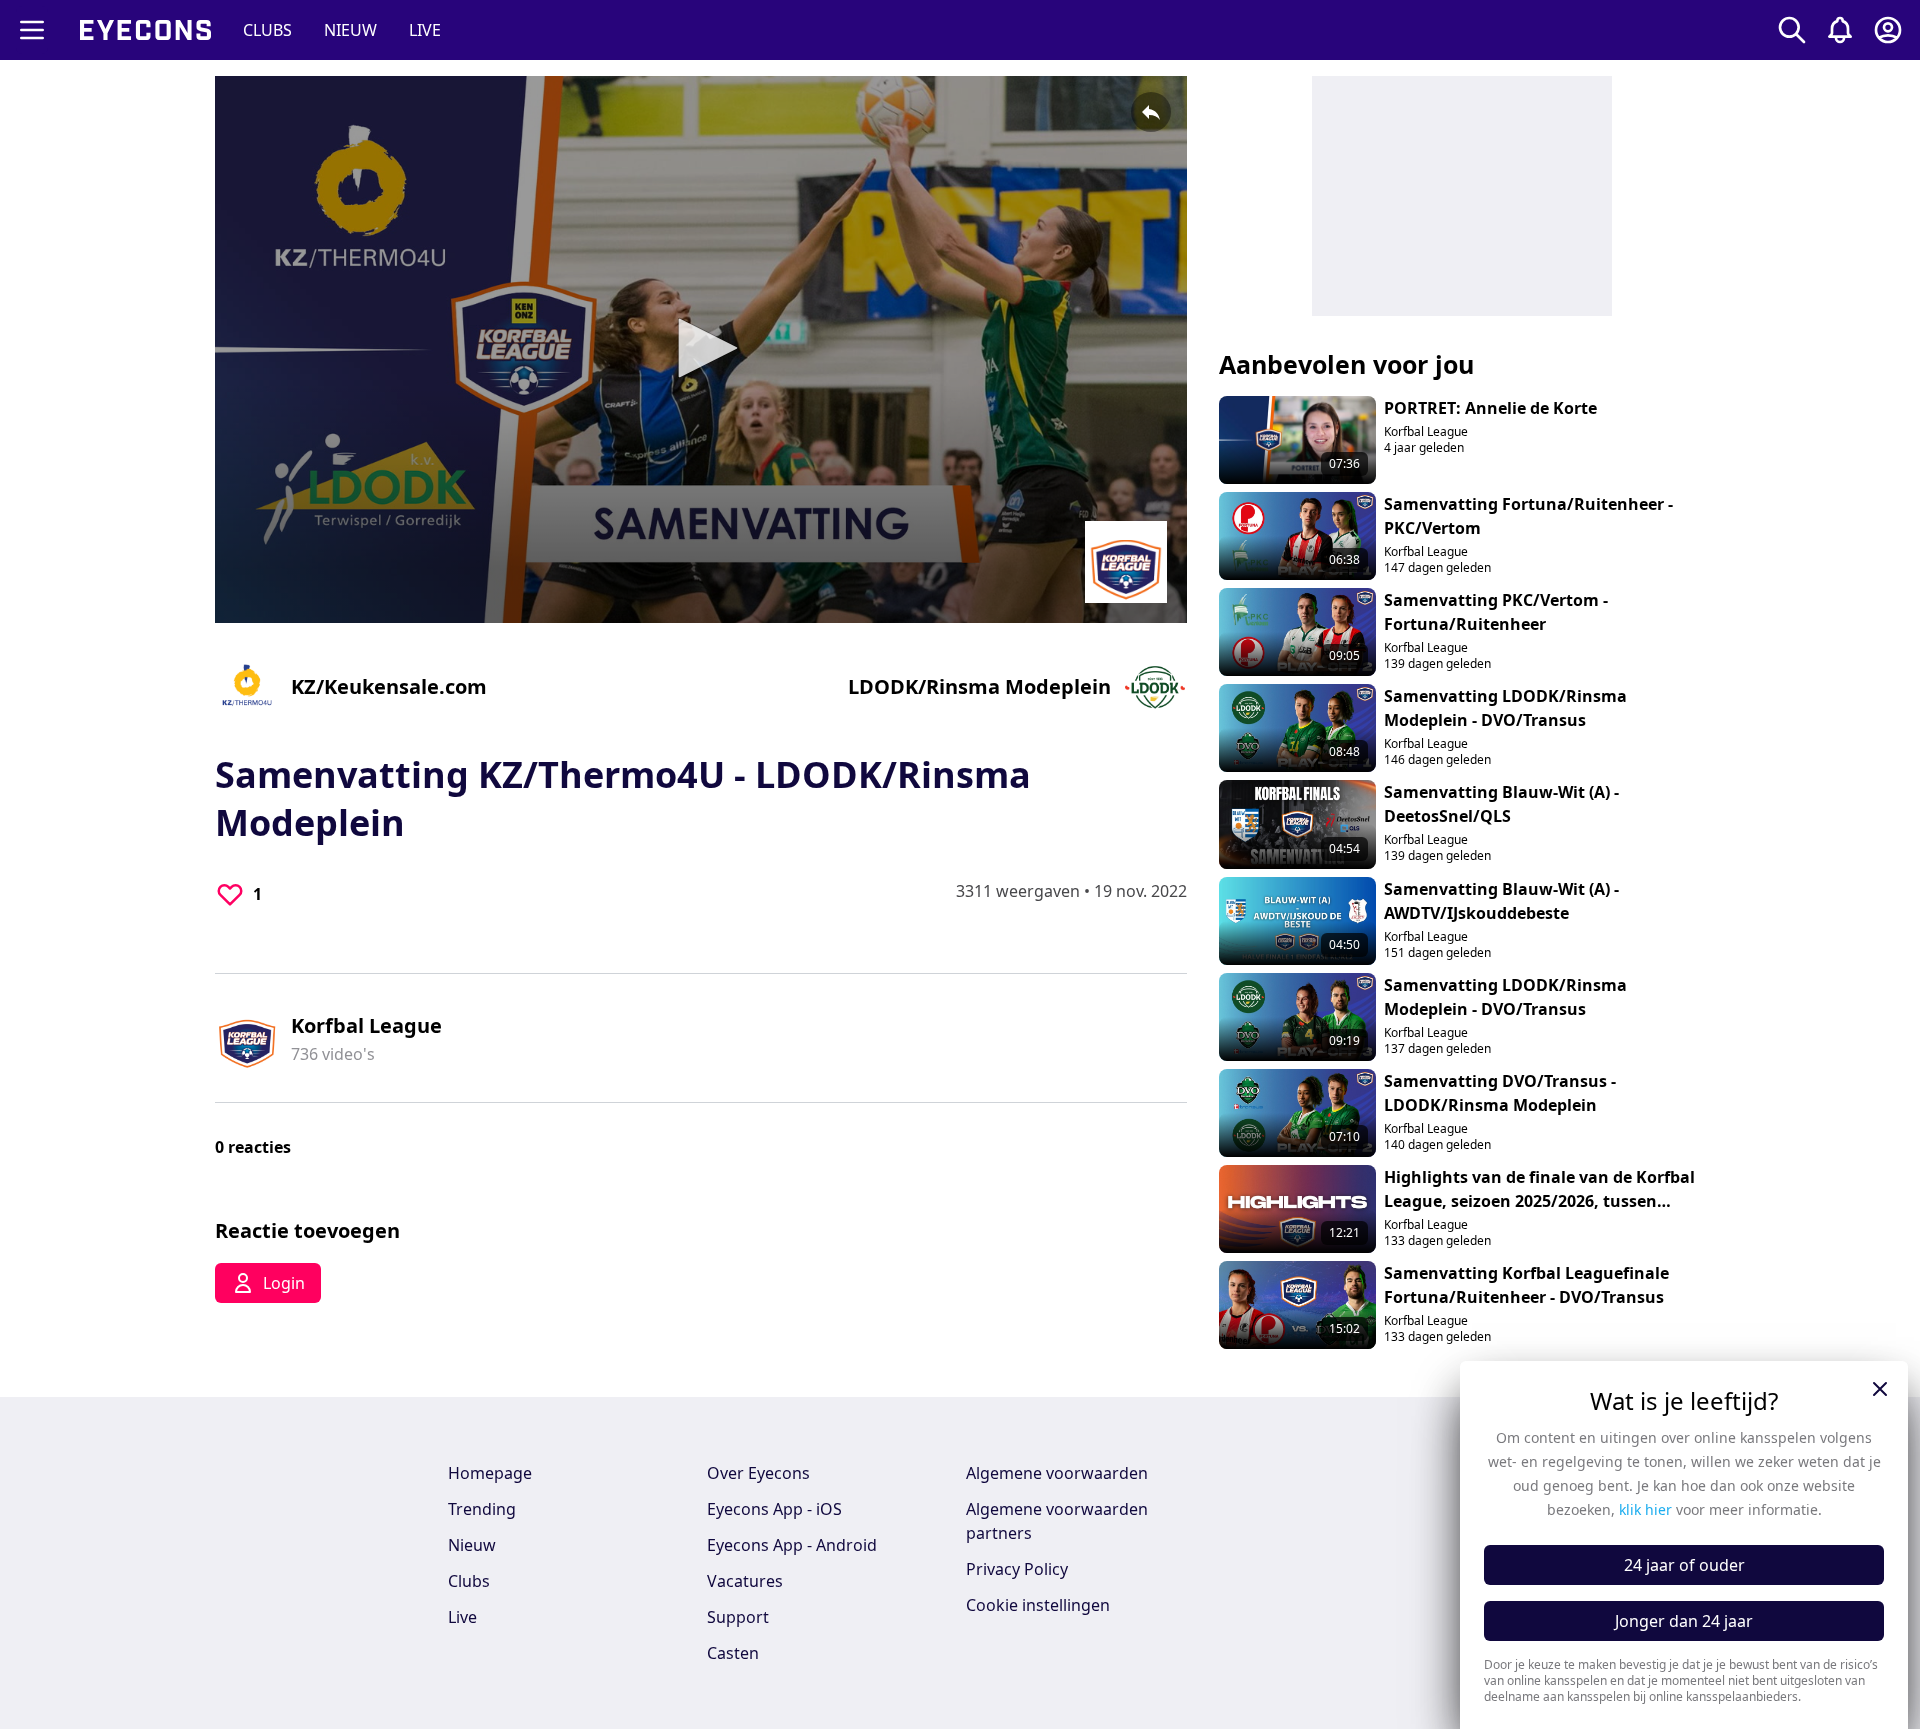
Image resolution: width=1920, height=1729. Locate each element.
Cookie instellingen (1038, 1605)
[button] (701, 348)
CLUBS (267, 30)
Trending (482, 1509)
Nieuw (472, 1545)
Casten (733, 1653)
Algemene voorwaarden (1057, 1473)
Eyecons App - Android (792, 1545)
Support (738, 1617)
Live (462, 1617)
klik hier (1645, 1509)
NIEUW (350, 30)
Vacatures (745, 1581)
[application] (701, 349)
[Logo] (1126, 562)
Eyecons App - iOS (774, 1509)
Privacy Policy (1017, 1569)
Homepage (490, 1473)
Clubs (469, 1581)
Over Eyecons (758, 1473)
